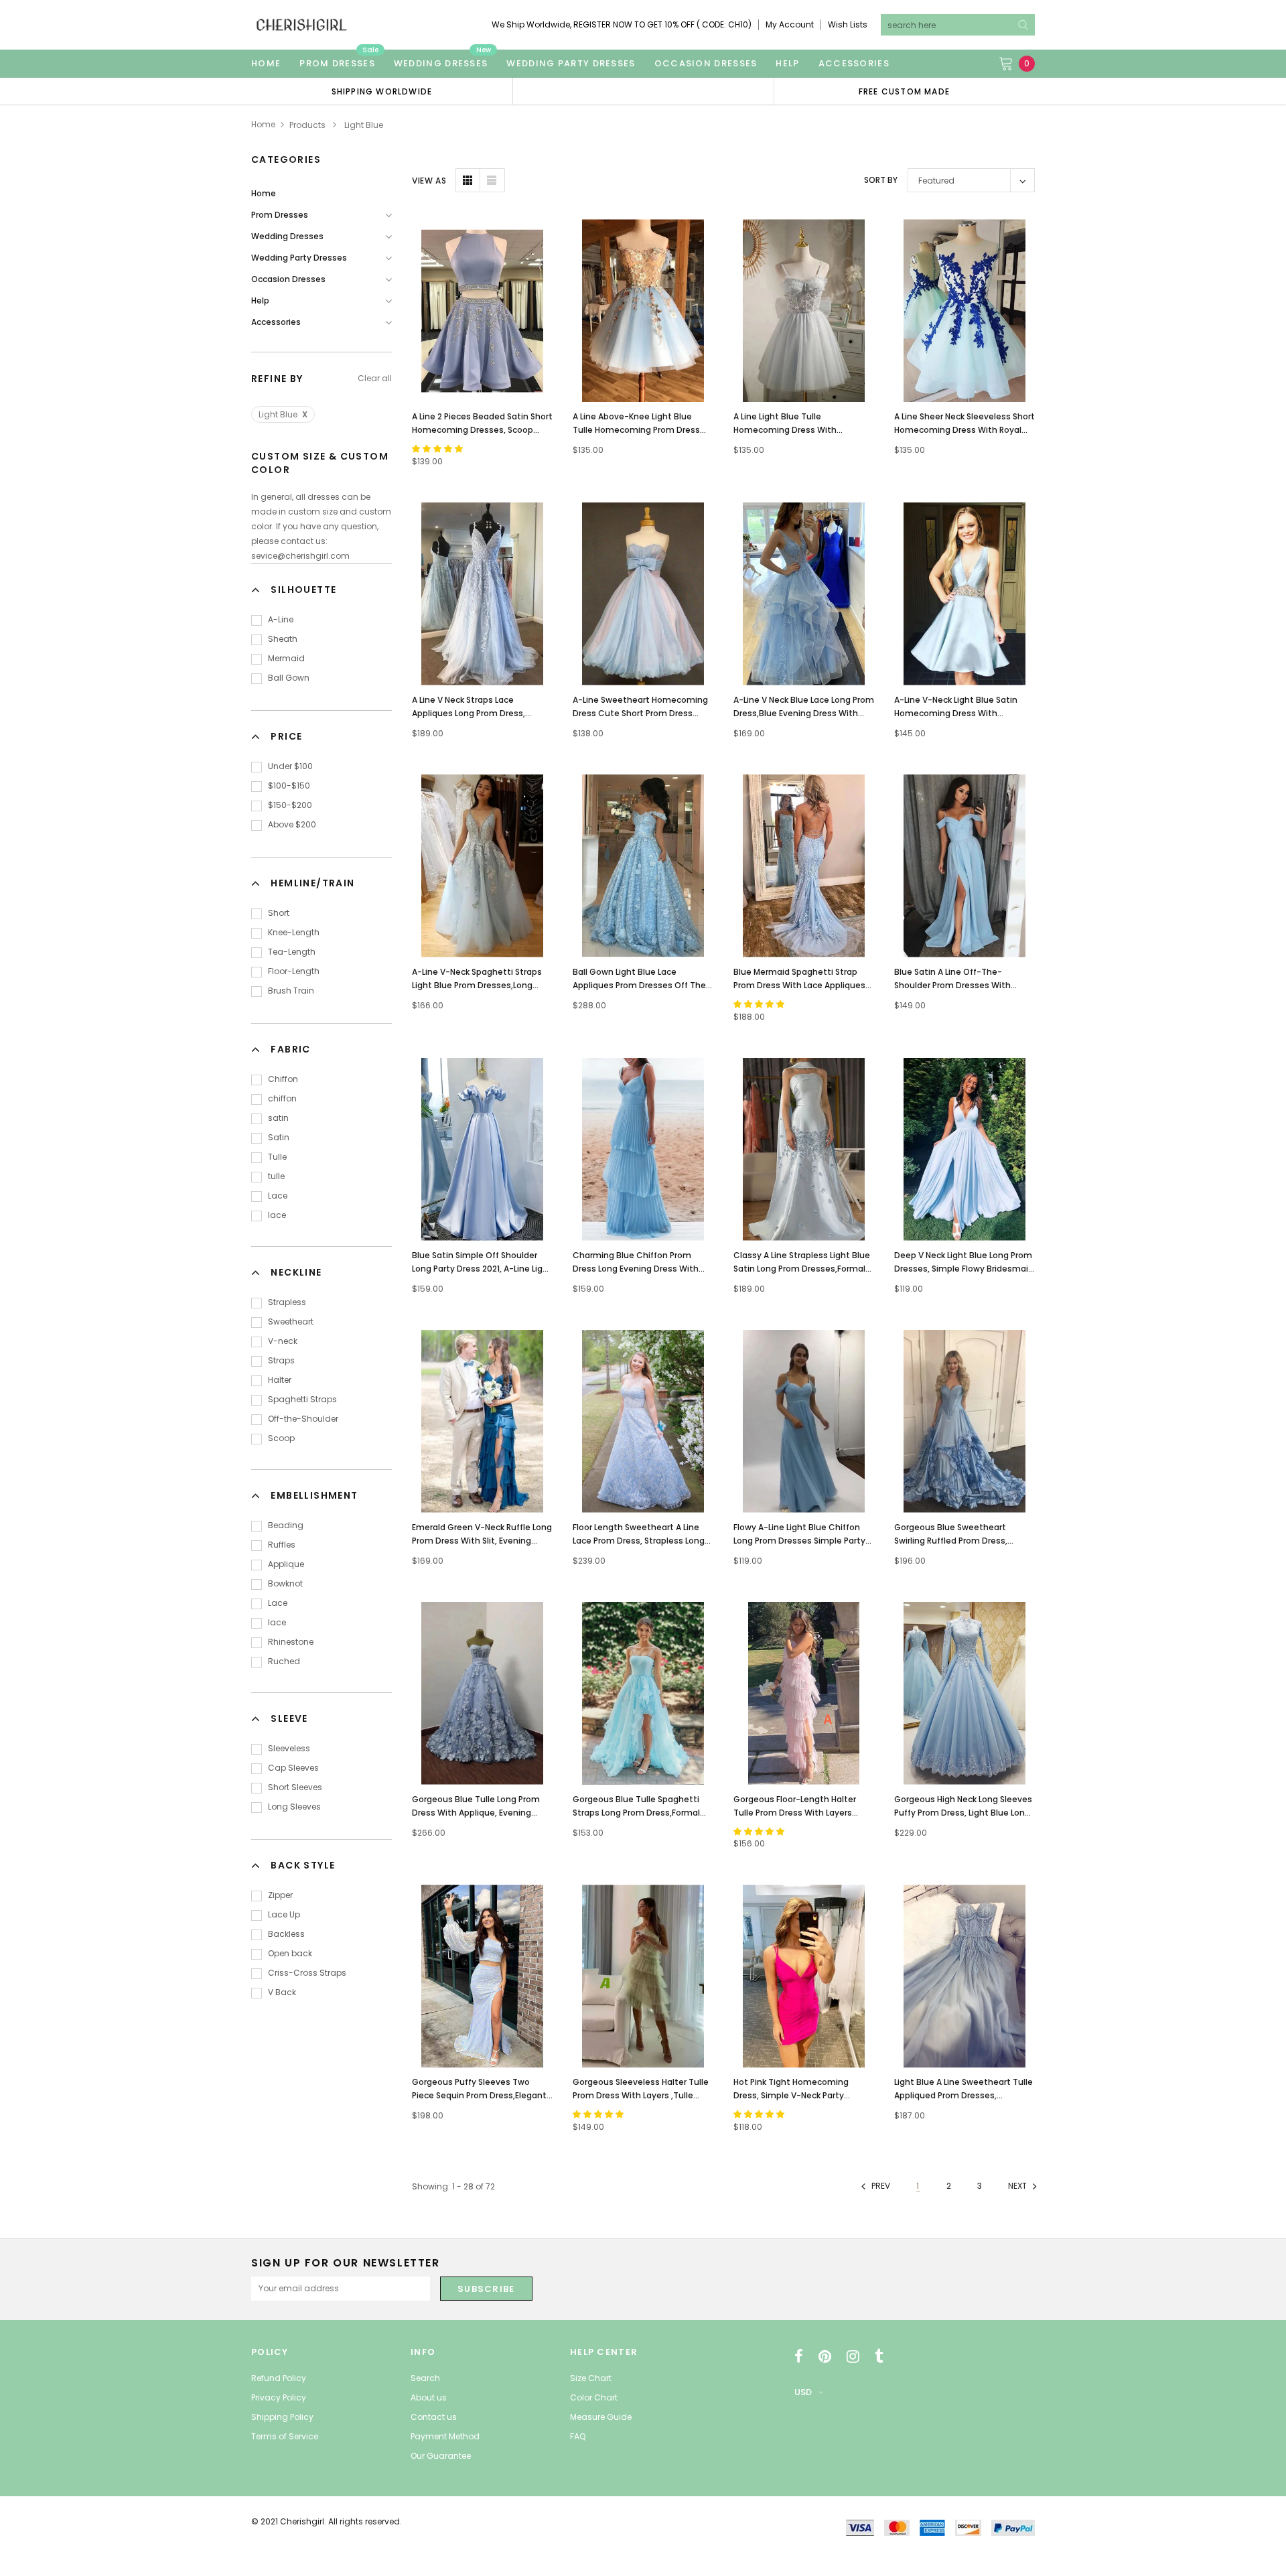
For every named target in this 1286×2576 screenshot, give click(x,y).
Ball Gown (289, 678)
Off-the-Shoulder (303, 1419)
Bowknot (285, 1583)
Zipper (280, 1895)
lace (277, 1215)
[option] (382, 91)
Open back (290, 1953)
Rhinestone (291, 1642)
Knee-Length (294, 932)
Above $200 (292, 824)
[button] (438, 449)
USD (803, 2392)
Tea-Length (292, 952)
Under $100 (290, 766)
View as (429, 181)
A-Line (281, 619)
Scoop (281, 1438)
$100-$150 (289, 786)
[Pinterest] (825, 2356)
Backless (286, 1934)
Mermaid (286, 658)
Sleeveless (289, 1748)
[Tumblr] (879, 2356)
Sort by (881, 180)
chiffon (282, 1098)
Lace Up (284, 1914)
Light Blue (283, 414)
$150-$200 (290, 805)
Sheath (283, 639)
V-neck (283, 1341)
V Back (282, 1992)
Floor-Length (294, 971)
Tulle (277, 1157)
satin (278, 1118)
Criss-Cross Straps (307, 1973)
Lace (278, 1196)
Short (279, 913)
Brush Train (291, 991)
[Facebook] (799, 2356)
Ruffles (282, 1545)
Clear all (375, 378)
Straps (281, 1360)
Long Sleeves (294, 1807)
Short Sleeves (295, 1787)
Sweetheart (291, 1321)
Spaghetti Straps (302, 1399)
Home (263, 124)
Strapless (287, 1302)
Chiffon (283, 1079)
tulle (276, 1176)
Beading (286, 1525)
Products (307, 125)
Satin (279, 1137)
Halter (280, 1380)
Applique (286, 1564)
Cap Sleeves (293, 1768)
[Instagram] (853, 2356)
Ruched (284, 1661)
